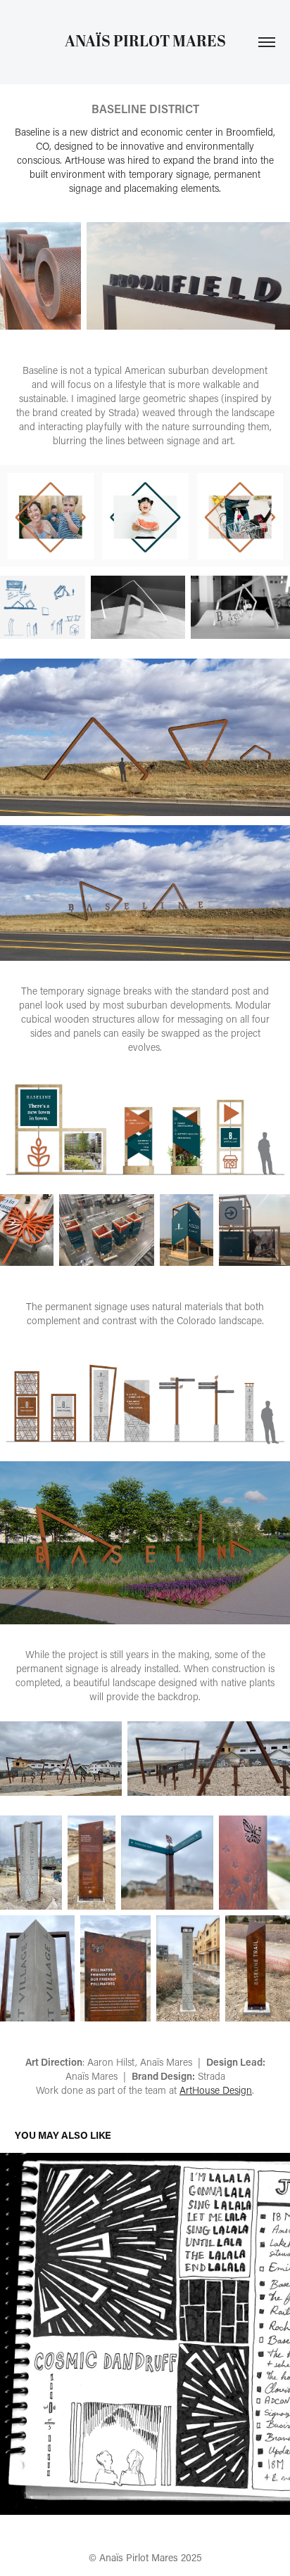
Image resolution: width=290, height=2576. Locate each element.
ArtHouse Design (216, 2090)
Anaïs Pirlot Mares (145, 42)
